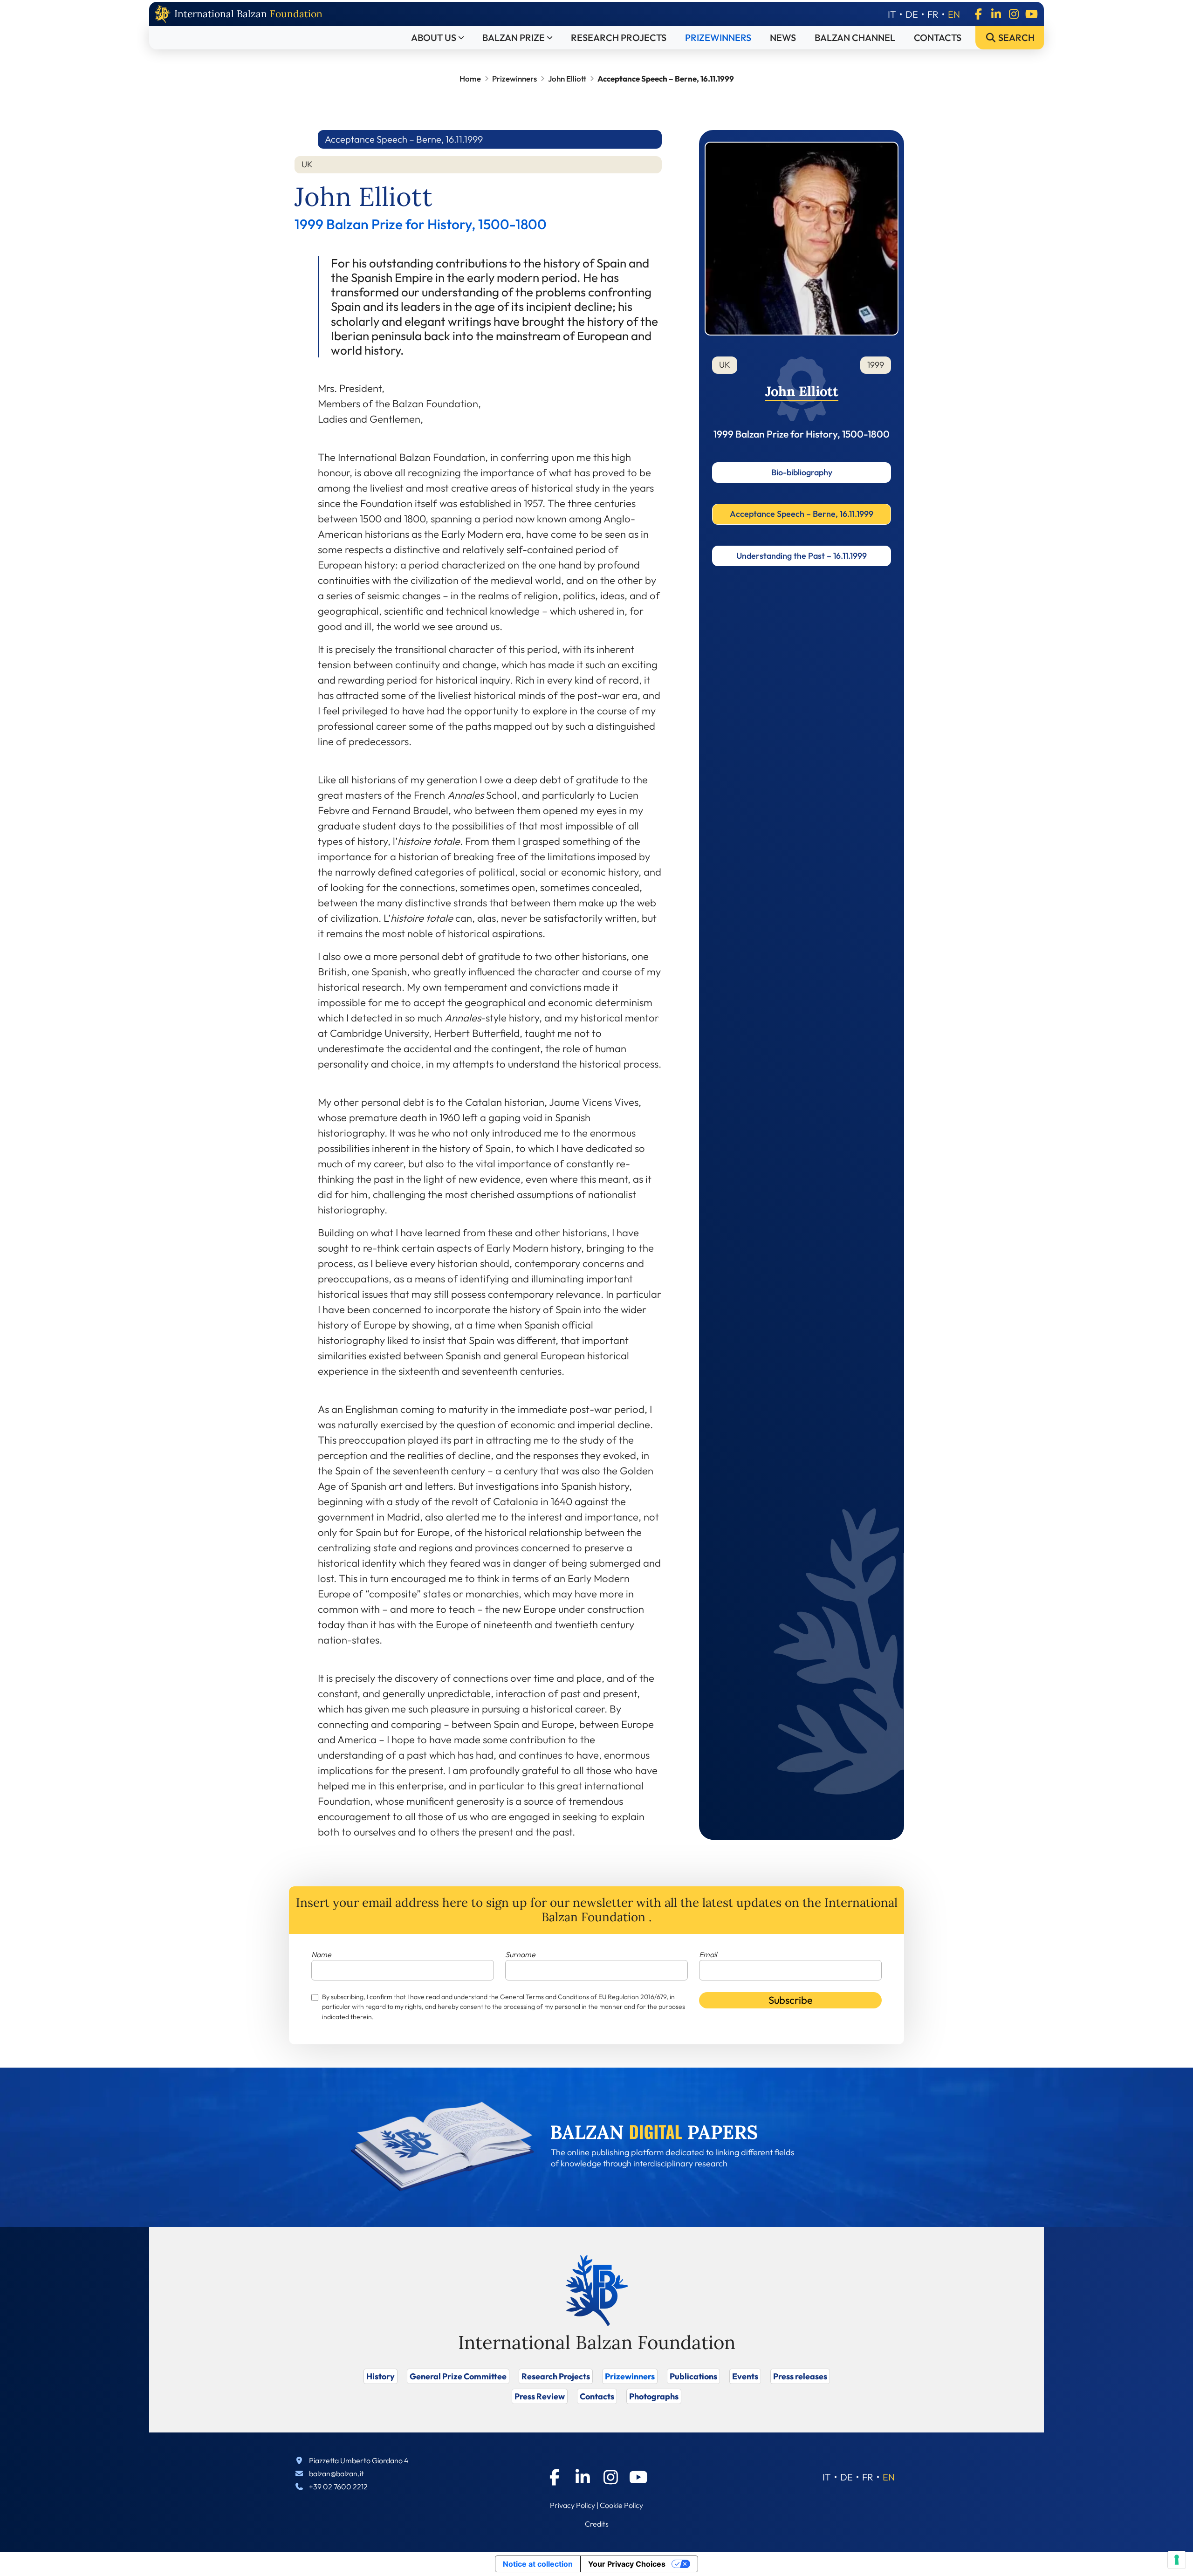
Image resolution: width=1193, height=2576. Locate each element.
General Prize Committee (458, 2376)
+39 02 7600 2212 (338, 2487)
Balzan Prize (514, 38)
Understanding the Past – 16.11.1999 (802, 556)
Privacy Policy (573, 2505)
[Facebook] (978, 14)
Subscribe (791, 2000)
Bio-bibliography (802, 472)
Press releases (800, 2376)
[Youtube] (1031, 14)
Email (708, 1954)
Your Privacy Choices (627, 2564)
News (783, 38)
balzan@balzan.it (336, 2473)
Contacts (938, 38)
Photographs (654, 2396)
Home (470, 79)
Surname (520, 1954)
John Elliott (567, 79)
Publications (693, 2376)
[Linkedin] (996, 14)
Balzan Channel (855, 38)
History (381, 2376)
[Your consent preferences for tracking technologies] (1177, 2560)
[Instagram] (1014, 14)
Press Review (540, 2396)
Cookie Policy (621, 2505)
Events (745, 2376)
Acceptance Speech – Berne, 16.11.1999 (802, 514)
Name (321, 1954)
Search (1015, 38)
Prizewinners (718, 38)
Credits (597, 2524)
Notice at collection (538, 2564)
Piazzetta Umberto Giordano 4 (359, 2460)
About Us (434, 38)
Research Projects (619, 38)
